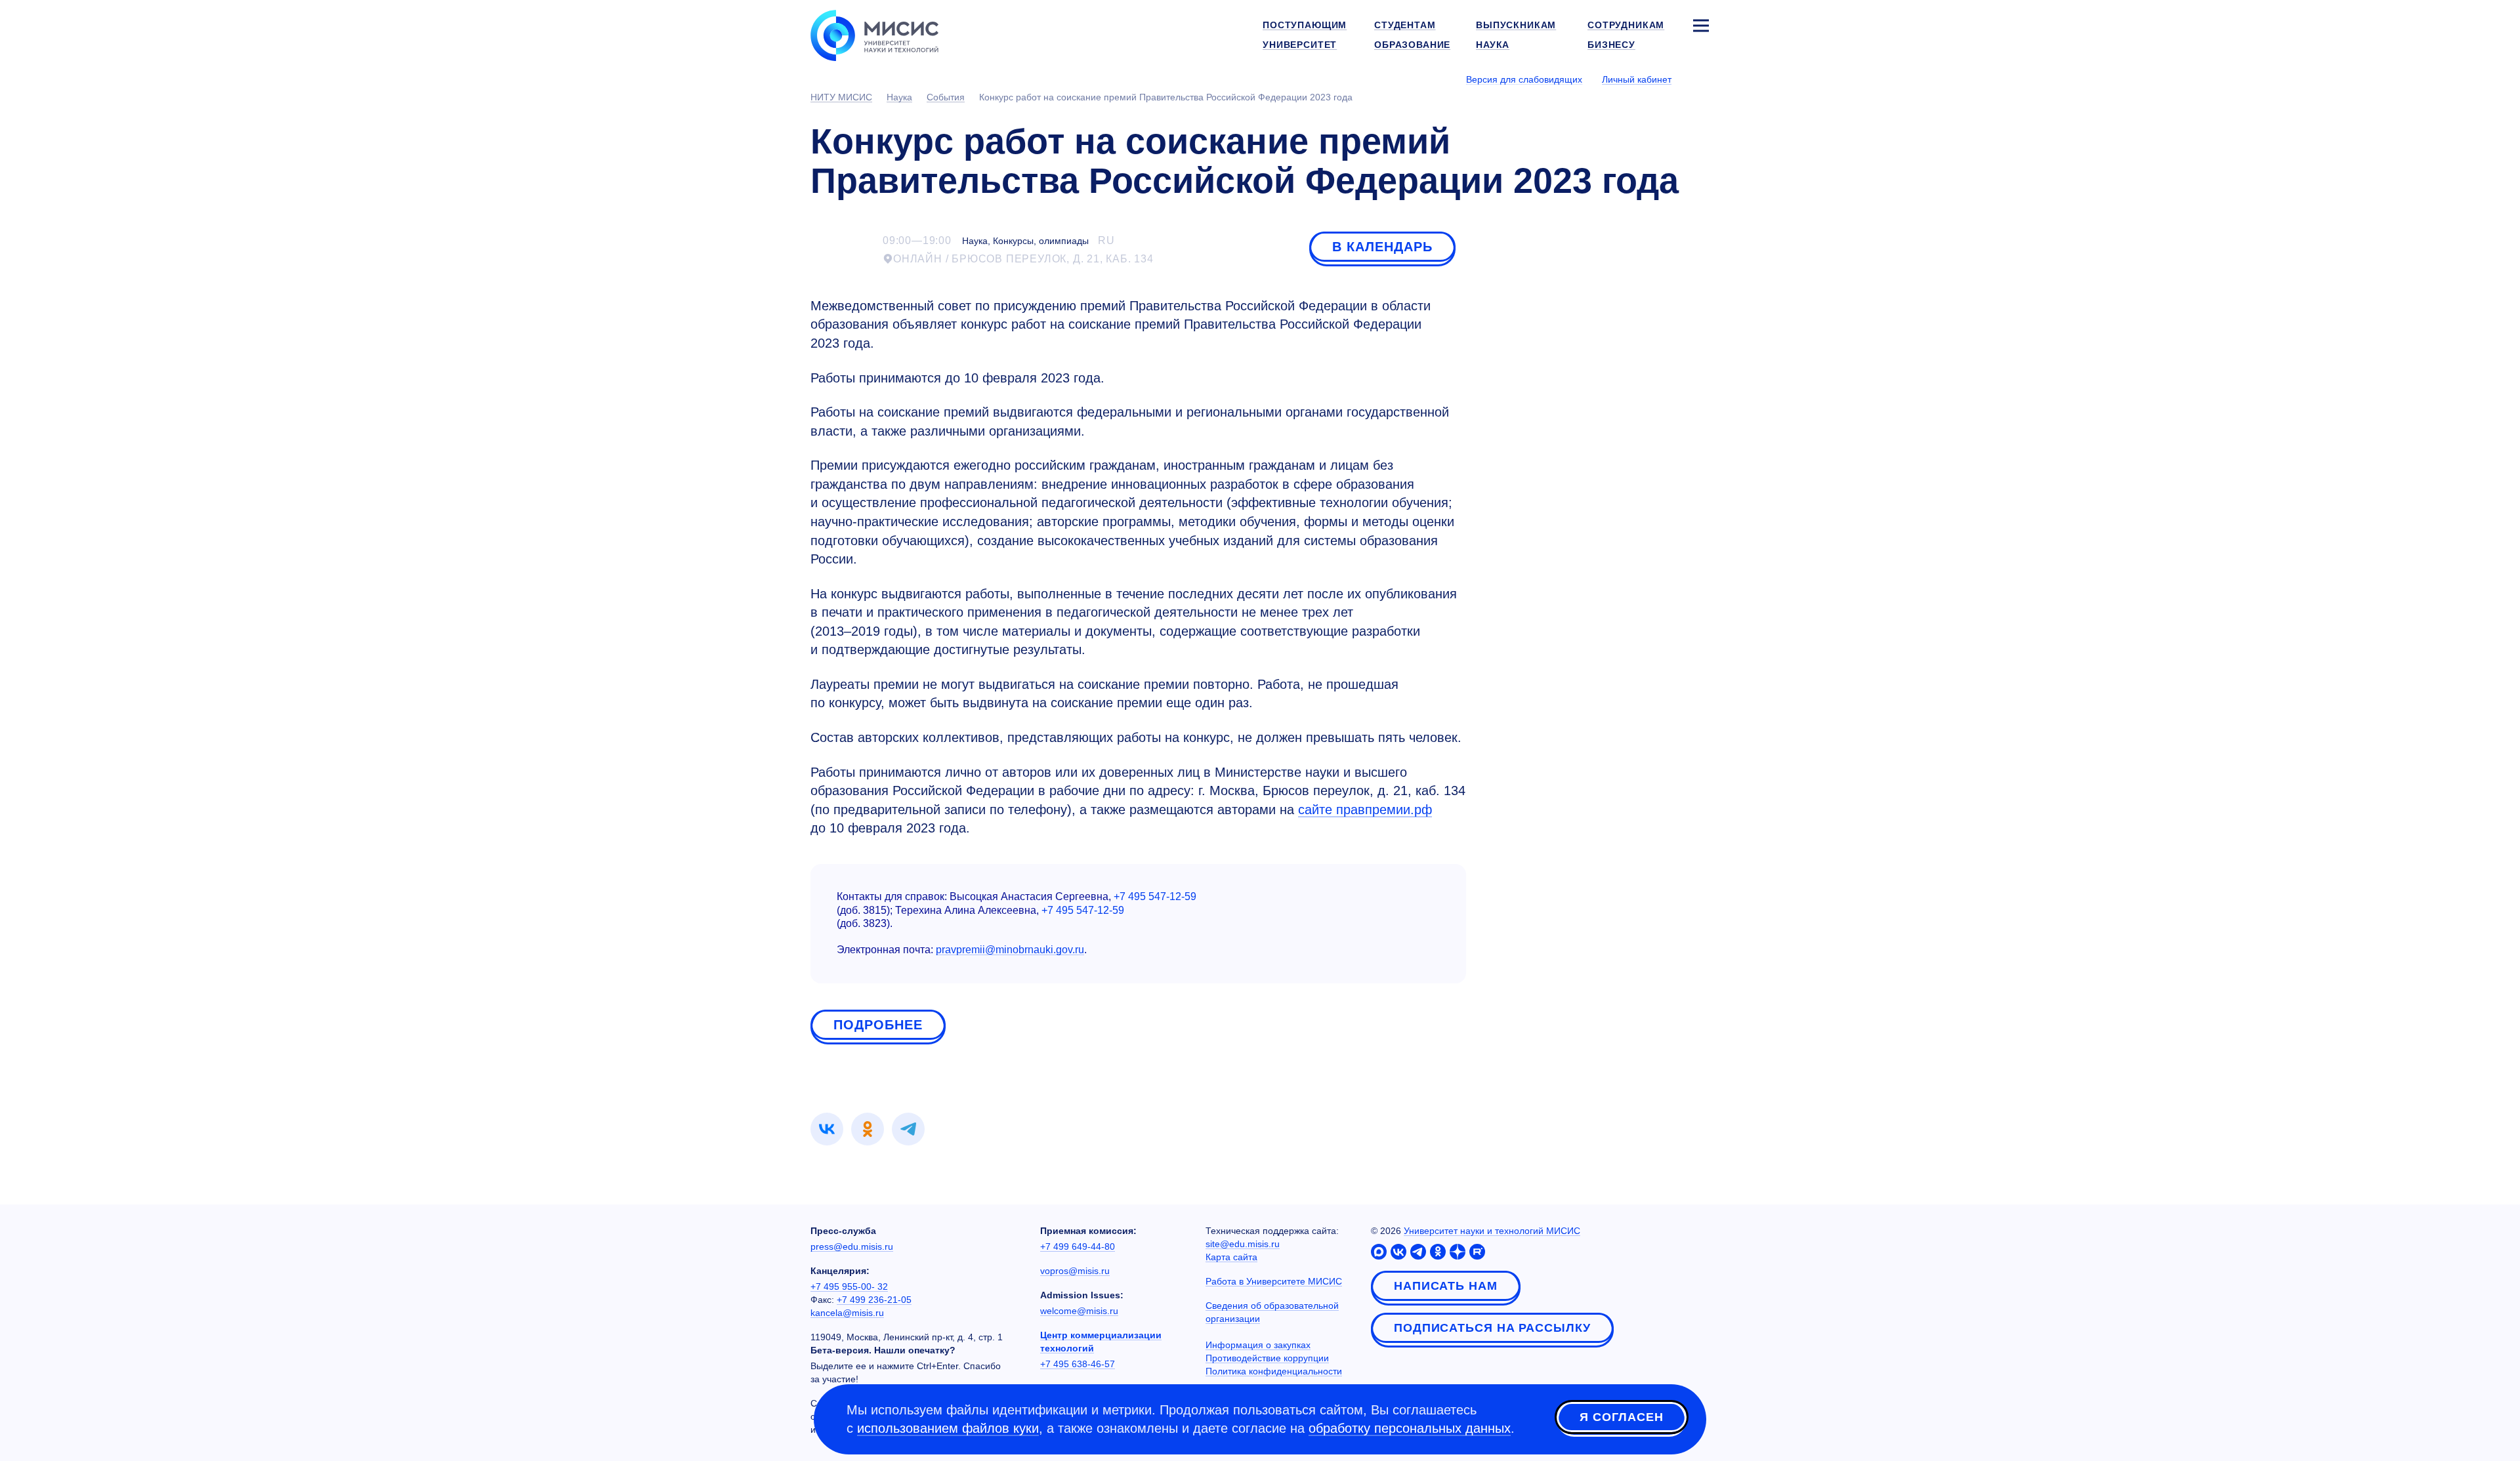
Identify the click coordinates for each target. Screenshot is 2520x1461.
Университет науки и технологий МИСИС (1492, 1231)
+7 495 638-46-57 (1078, 1364)
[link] (827, 1129)
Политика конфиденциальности (1274, 1371)
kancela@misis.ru (847, 1313)
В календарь (1382, 247)
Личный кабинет (1637, 79)
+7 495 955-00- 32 (849, 1286)
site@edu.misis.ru (1243, 1244)
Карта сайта (1231, 1257)
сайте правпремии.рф (1365, 810)
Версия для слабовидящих (1524, 79)
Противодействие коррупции (1267, 1358)
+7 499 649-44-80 (1078, 1246)
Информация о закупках (1258, 1345)
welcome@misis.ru (1079, 1311)
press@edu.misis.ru (852, 1246)
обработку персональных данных (1410, 1428)
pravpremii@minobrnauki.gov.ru (1010, 950)
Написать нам (1446, 1286)
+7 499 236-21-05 (874, 1300)
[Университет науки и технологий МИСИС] (874, 34)
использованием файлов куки (948, 1428)
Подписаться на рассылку (1492, 1328)
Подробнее (878, 1025)
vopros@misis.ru (1075, 1271)
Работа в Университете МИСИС (1274, 1281)
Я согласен (1622, 1417)
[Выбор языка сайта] (1700, 79)
